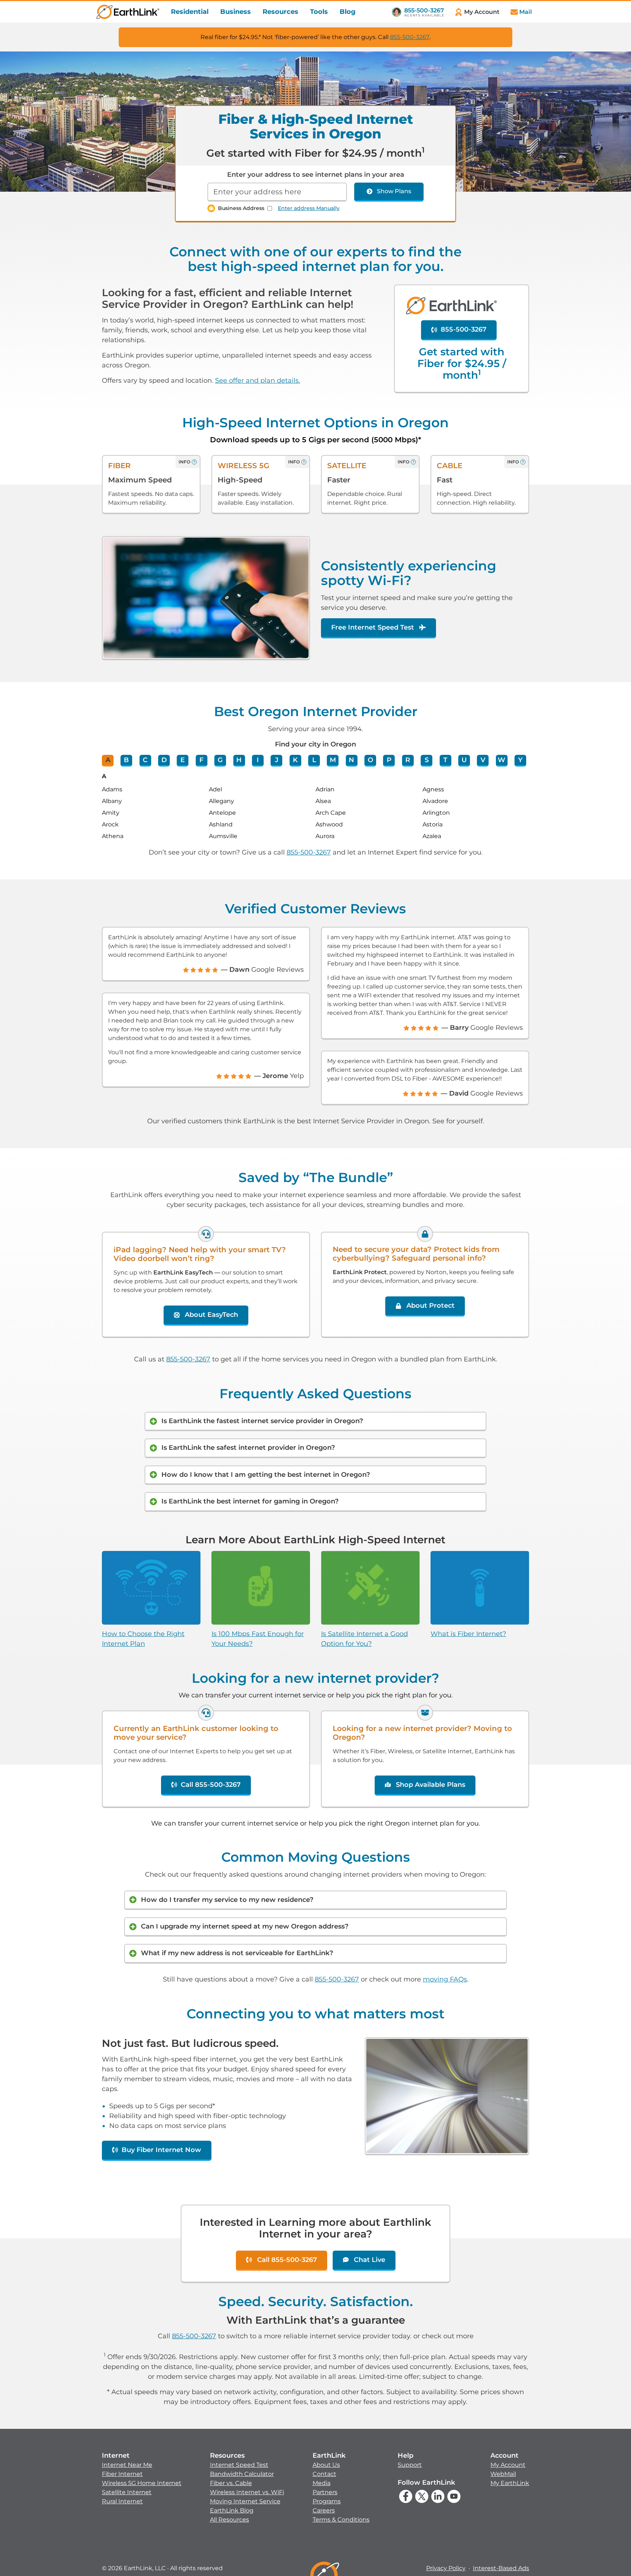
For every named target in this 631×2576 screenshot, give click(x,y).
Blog (348, 12)
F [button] (201, 760)
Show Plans (394, 191)
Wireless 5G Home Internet (142, 2483)
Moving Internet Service (245, 2501)
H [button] (239, 760)
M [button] (333, 760)
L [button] (314, 760)
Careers (324, 2510)
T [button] (445, 760)
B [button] (126, 760)
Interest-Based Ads (501, 2568)
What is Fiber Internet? (468, 1634)
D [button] (164, 760)
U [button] (464, 760)
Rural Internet (122, 2501)
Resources (280, 12)
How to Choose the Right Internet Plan (143, 1639)
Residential (190, 12)
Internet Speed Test (239, 2465)
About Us (326, 2465)
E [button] (183, 760)
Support (410, 2465)
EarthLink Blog (232, 2510)
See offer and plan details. (258, 381)
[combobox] (277, 192)
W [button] (502, 760)
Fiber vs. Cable (231, 2483)
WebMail (503, 2474)
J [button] (277, 760)
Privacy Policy (446, 2568)
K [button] (295, 760)
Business (236, 12)
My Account (508, 2465)
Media (322, 2483)
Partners (325, 2492)
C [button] (145, 760)
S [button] (427, 760)
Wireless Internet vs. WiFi (247, 2492)
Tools (319, 12)
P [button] (389, 760)
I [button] (258, 760)
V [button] (483, 760)
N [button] (351, 760)
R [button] (408, 760)
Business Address (241, 208)
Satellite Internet (127, 2492)
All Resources (230, 2520)
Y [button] (520, 760)
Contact (324, 2474)
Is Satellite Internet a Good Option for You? (364, 1639)
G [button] (220, 760)
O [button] (370, 760)
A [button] (108, 760)
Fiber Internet (122, 2474)
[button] (142, 2478)
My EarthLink (510, 2483)
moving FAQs (445, 1979)
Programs (327, 2501)
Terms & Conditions (341, 2520)
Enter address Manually (309, 208)
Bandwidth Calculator (242, 2474)
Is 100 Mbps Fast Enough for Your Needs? (258, 1639)
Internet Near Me (127, 2465)
